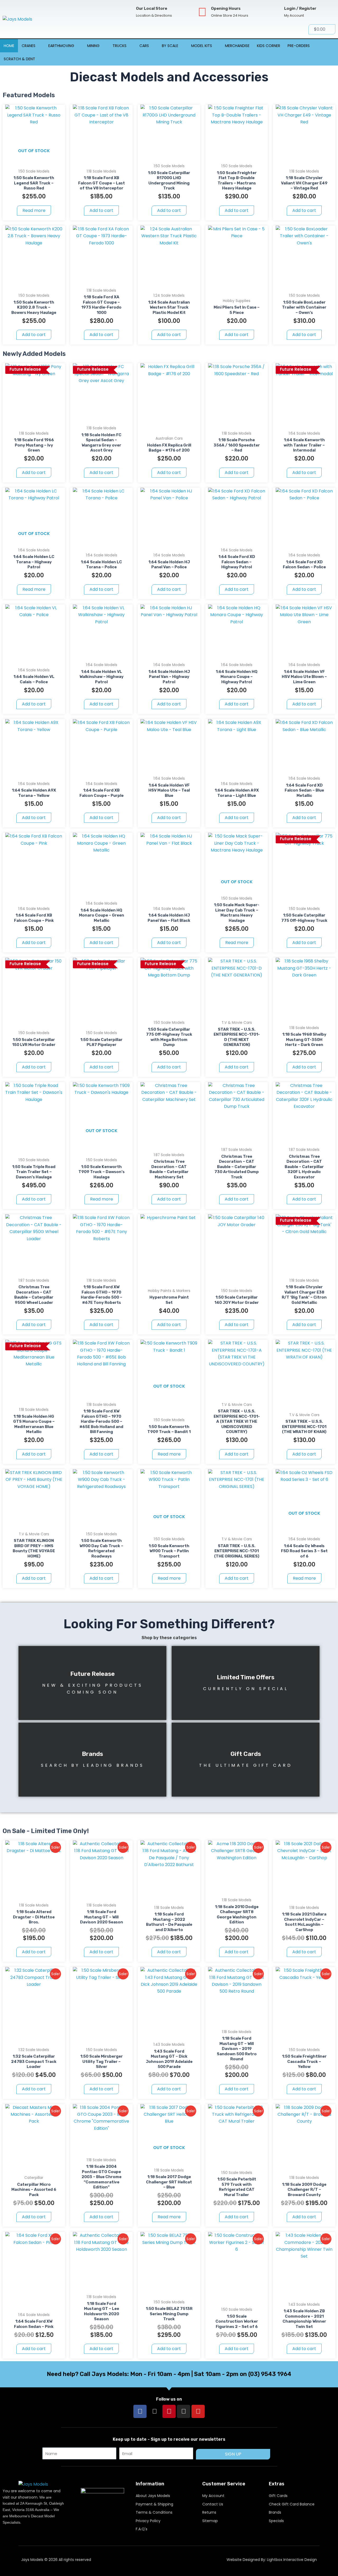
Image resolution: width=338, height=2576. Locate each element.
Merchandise (237, 46)
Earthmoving (61, 46)
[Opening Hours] (202, 12)
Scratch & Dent (19, 59)
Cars (144, 46)
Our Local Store (152, 8)
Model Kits (202, 46)
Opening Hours (226, 8)
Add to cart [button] (101, 210)
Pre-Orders (299, 46)
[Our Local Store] (127, 12)
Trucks (119, 46)
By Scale (170, 46)
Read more (34, 210)
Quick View (34, 157)
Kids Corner (269, 46)
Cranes (29, 46)
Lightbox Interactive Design (292, 2560)
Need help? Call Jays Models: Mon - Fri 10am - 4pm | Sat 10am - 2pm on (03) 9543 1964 (169, 2374)
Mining (93, 46)
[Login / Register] (276, 12)
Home (9, 46)
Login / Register (300, 8)
